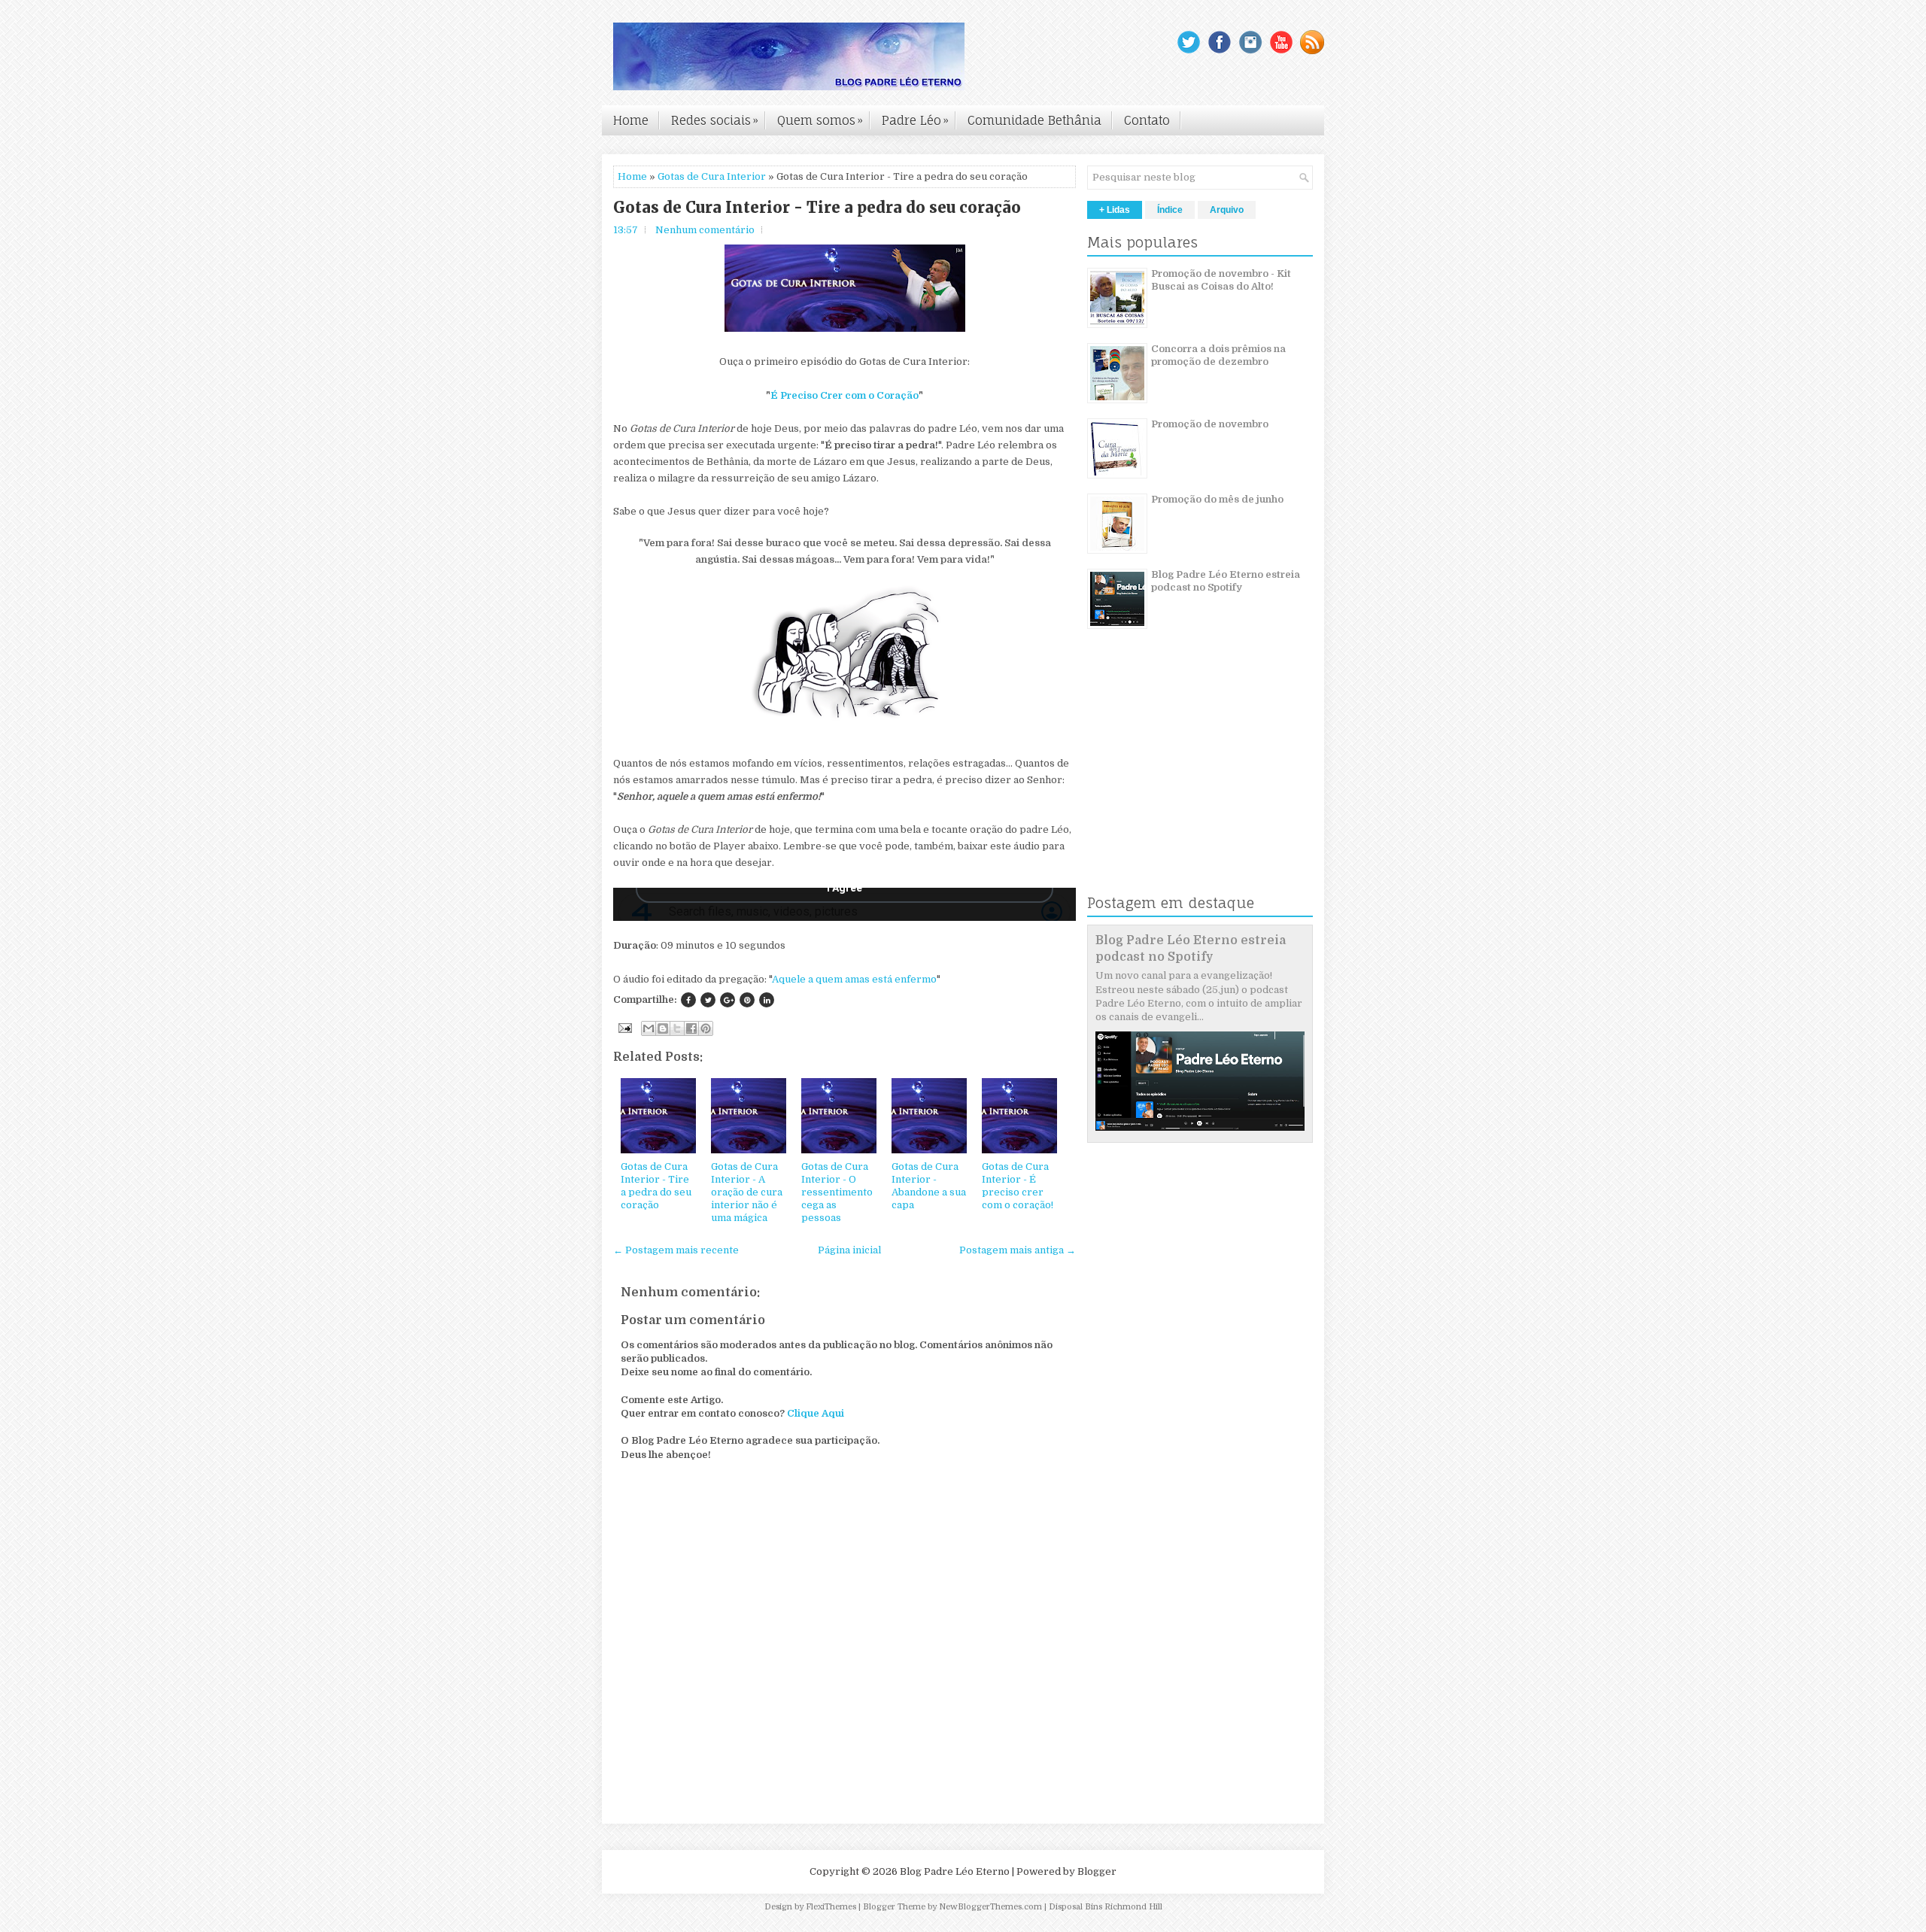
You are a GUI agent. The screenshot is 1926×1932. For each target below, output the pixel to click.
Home (631, 120)
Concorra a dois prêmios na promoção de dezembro (1218, 355)
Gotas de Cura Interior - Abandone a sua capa (929, 1186)
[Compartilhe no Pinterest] (747, 1000)
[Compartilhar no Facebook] (691, 1028)
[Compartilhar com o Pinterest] (706, 1028)
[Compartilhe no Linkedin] (767, 1000)
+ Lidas (1115, 210)
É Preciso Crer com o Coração (845, 395)
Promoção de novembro (1210, 424)
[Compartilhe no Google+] (728, 1000)
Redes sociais (715, 120)
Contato (1147, 120)
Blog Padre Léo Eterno (955, 1871)
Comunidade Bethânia (1034, 120)
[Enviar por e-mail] (649, 1028)
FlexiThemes (831, 1907)
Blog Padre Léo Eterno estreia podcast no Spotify (1226, 581)
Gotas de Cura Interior (712, 176)
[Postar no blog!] (663, 1028)
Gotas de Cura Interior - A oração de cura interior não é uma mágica (747, 1192)
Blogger (1097, 1871)
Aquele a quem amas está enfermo (854, 979)
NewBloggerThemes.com (990, 1907)
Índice (1170, 210)
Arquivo (1227, 210)
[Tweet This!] (708, 1000)
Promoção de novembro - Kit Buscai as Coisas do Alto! (1221, 280)
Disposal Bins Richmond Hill (1106, 1907)
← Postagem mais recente (676, 1250)
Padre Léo (915, 120)
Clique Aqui (816, 1413)
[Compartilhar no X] (677, 1028)
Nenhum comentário (705, 230)
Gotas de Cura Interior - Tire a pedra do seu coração (817, 208)
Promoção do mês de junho (1217, 499)
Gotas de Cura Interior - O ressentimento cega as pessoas (837, 1192)
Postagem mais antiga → (1018, 1250)
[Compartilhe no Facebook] (688, 1000)
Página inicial (849, 1250)
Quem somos (820, 120)
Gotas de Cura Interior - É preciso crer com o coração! (1018, 1186)
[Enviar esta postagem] (624, 1027)
